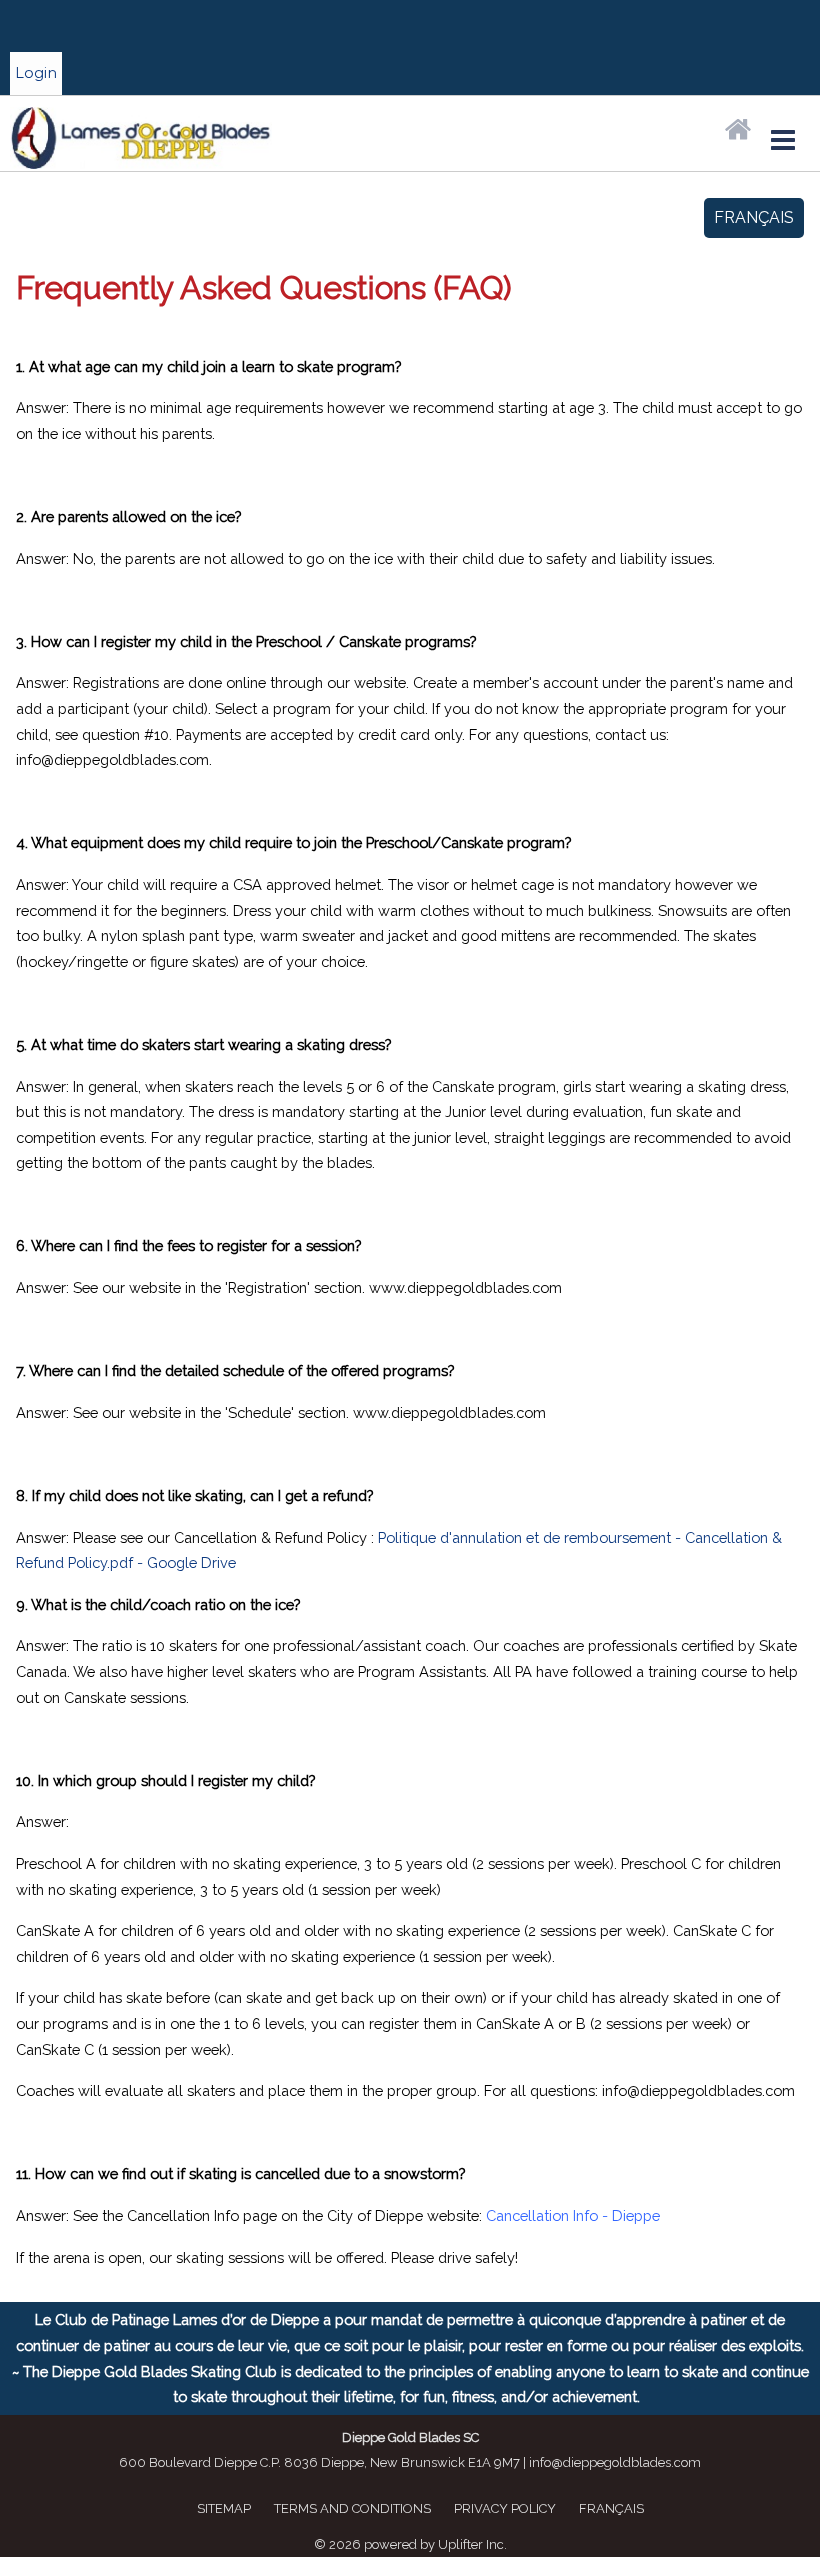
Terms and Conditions (352, 2508)
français (611, 2508)
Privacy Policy (505, 2508)
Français (754, 217)
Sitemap (224, 2508)
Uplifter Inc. (472, 2544)
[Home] (738, 130)
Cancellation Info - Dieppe (573, 2215)
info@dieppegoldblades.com (615, 2462)
